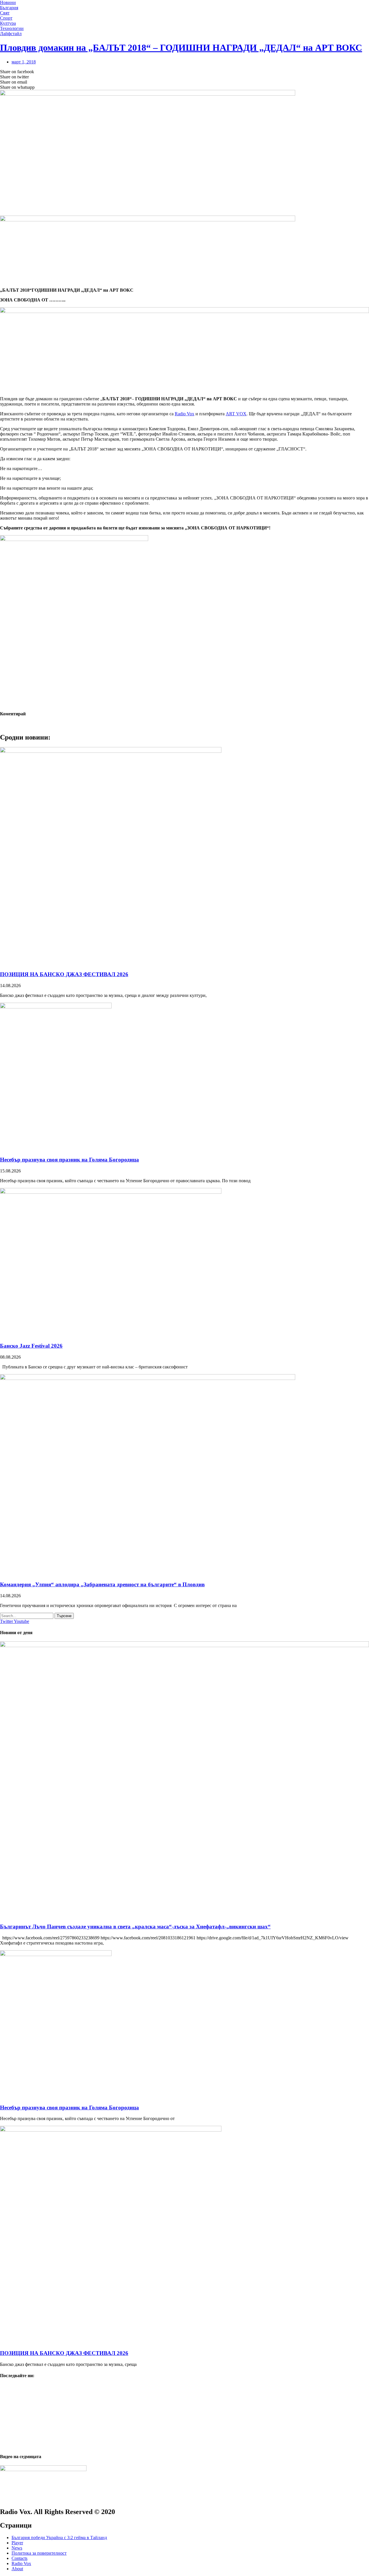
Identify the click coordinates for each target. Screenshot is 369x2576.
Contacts (19, 2558)
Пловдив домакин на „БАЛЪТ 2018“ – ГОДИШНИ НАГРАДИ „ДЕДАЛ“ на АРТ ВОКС (181, 48)
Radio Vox (184, 414)
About (17, 2569)
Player (17, 2543)
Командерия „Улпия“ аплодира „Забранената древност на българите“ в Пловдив (102, 1584)
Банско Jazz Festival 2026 (31, 1346)
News (17, 2548)
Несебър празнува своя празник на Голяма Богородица (69, 1160)
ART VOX (236, 414)
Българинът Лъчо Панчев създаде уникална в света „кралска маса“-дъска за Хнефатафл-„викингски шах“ (135, 1927)
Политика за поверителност (39, 2553)
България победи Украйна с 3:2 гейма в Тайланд (59, 2538)
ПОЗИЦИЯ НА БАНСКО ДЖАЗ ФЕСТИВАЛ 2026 (64, 974)
